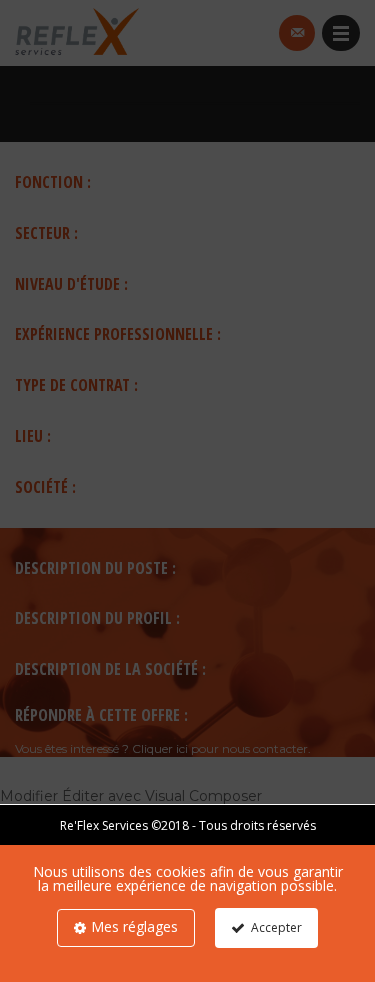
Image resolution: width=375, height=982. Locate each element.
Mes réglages (134, 926)
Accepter (276, 927)
